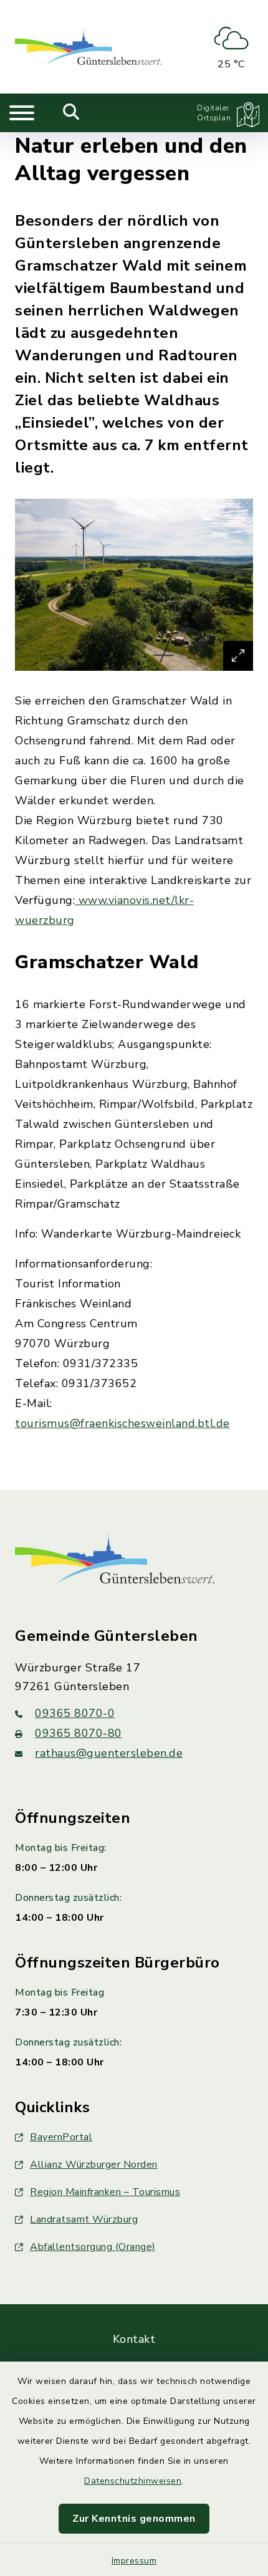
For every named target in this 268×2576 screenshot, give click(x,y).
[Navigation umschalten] (22, 113)
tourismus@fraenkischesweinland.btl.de (122, 1423)
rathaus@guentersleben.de (109, 1753)
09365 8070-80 (79, 1733)
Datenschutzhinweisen (133, 2481)
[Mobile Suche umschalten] (71, 113)
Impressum (134, 2561)
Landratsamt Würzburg (84, 2219)
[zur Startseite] (88, 47)
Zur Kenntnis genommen (134, 2519)
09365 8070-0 (75, 1713)
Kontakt (134, 2339)
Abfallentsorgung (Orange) (93, 2247)
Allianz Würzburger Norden (94, 2165)
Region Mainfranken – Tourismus (105, 2192)
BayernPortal (61, 2137)
